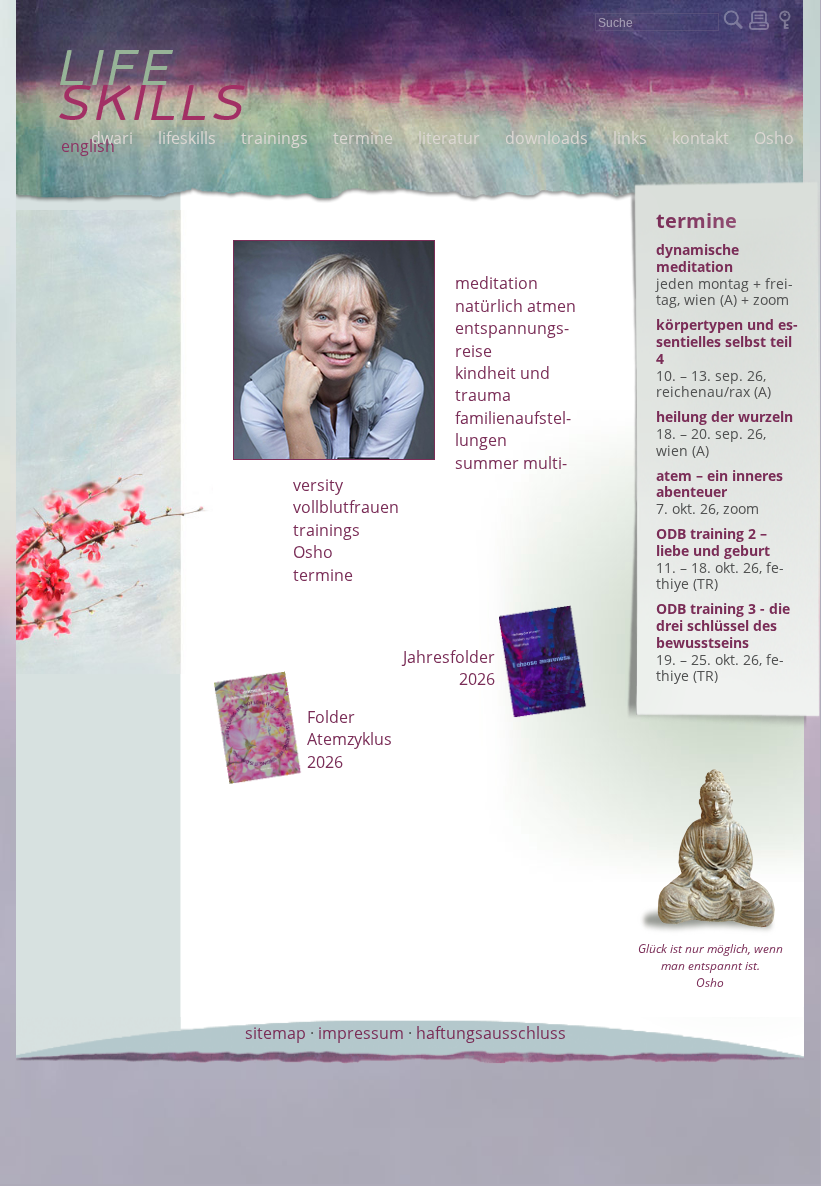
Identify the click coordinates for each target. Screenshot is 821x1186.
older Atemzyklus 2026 (349, 739)
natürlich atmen (515, 306)
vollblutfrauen (346, 507)
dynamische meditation (697, 258)
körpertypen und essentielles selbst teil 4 (727, 341)
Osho (313, 552)
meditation (496, 283)
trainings (326, 530)
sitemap (275, 1033)
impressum (361, 1033)
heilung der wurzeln (724, 416)
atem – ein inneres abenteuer (719, 484)
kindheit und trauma (502, 384)
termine (323, 575)
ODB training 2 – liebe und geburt (713, 542)
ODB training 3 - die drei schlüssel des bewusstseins (723, 625)
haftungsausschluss (491, 1033)
